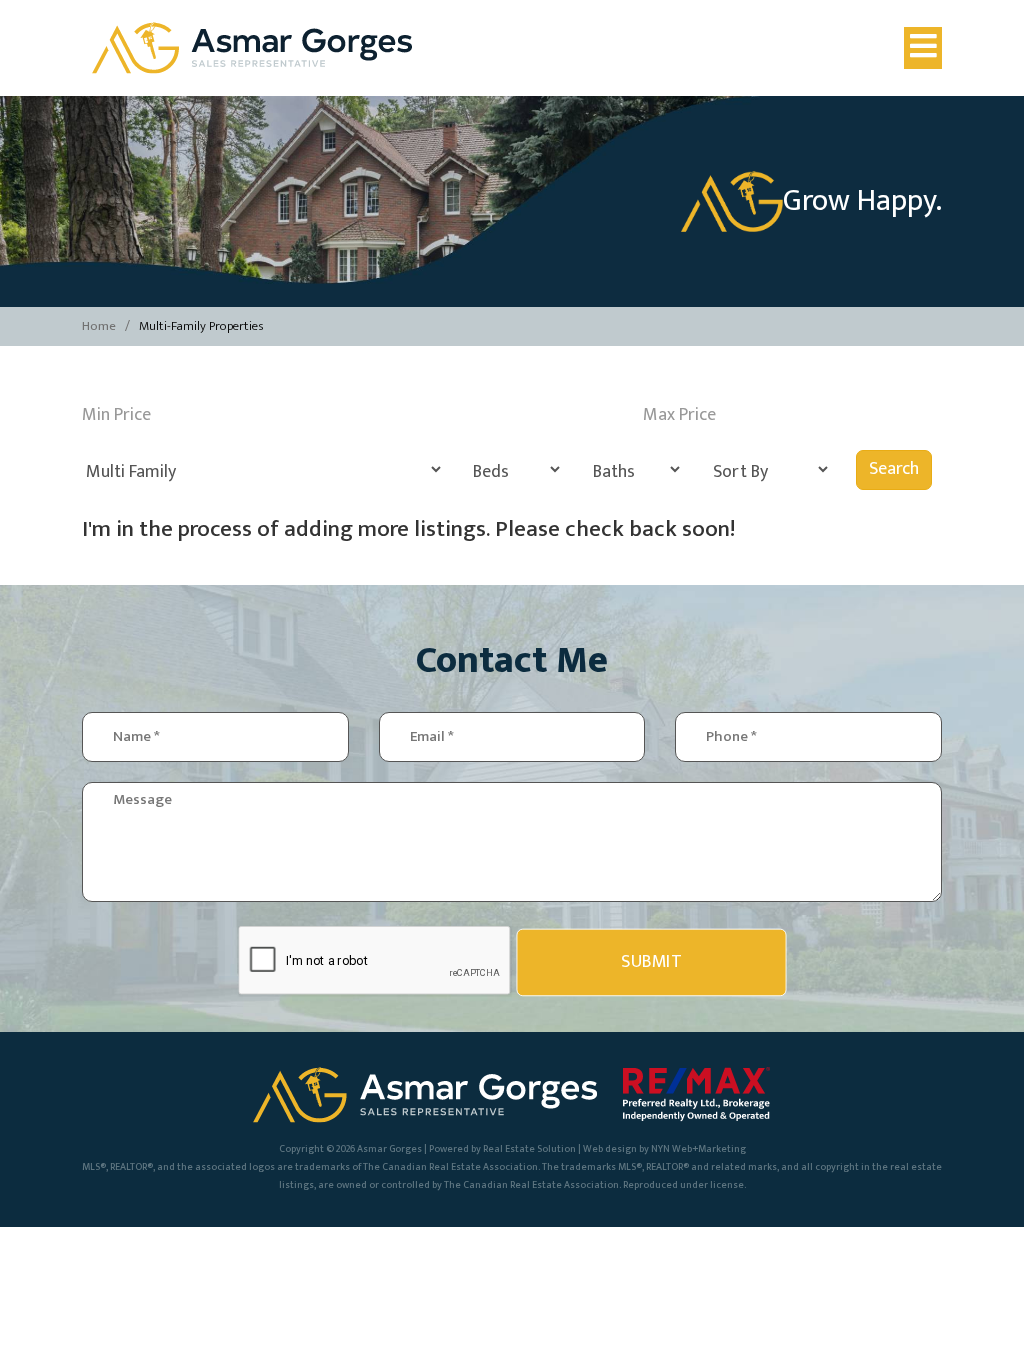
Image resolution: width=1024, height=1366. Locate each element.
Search (894, 469)
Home (99, 326)
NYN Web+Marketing (698, 1149)
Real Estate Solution (529, 1149)
